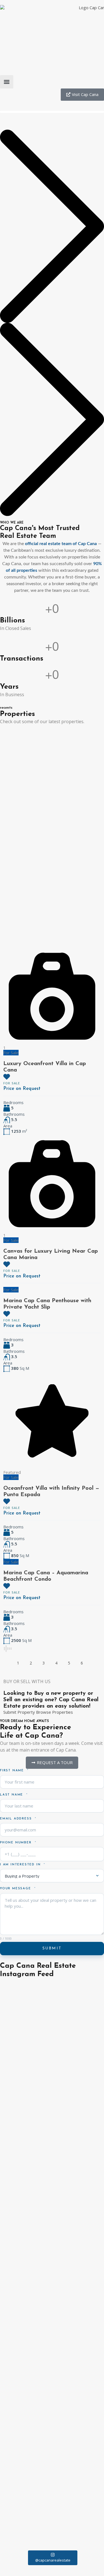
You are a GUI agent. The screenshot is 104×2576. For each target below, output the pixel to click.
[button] (7, 82)
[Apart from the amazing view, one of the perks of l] (52, 2123)
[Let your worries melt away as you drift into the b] (52, 2402)
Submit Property (19, 1712)
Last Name (12, 1795)
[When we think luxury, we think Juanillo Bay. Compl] (52, 2025)
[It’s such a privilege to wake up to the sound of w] (52, 1994)
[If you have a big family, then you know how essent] (52, 2260)
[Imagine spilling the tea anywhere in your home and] (52, 2488)
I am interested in (21, 1865)
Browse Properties (54, 1712)
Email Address (17, 1819)
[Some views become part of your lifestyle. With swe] (52, 2181)
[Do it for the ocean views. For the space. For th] (52, 2457)
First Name (13, 1771)
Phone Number (17, 1843)
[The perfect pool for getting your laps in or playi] (52, 2376)
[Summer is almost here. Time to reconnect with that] (52, 2288)
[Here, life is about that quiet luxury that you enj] (52, 2207)
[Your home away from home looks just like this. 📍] (52, 2538)
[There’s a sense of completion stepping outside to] (52, 2427)
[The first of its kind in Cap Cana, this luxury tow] (52, 2232)
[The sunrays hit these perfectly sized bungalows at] (52, 2348)
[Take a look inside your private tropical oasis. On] (52, 2053)
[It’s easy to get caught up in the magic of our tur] (52, 2515)
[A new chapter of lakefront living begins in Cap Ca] (52, 2318)
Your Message (16, 1889)
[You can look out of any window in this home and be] (52, 2156)
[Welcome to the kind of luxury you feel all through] (52, 2083)
